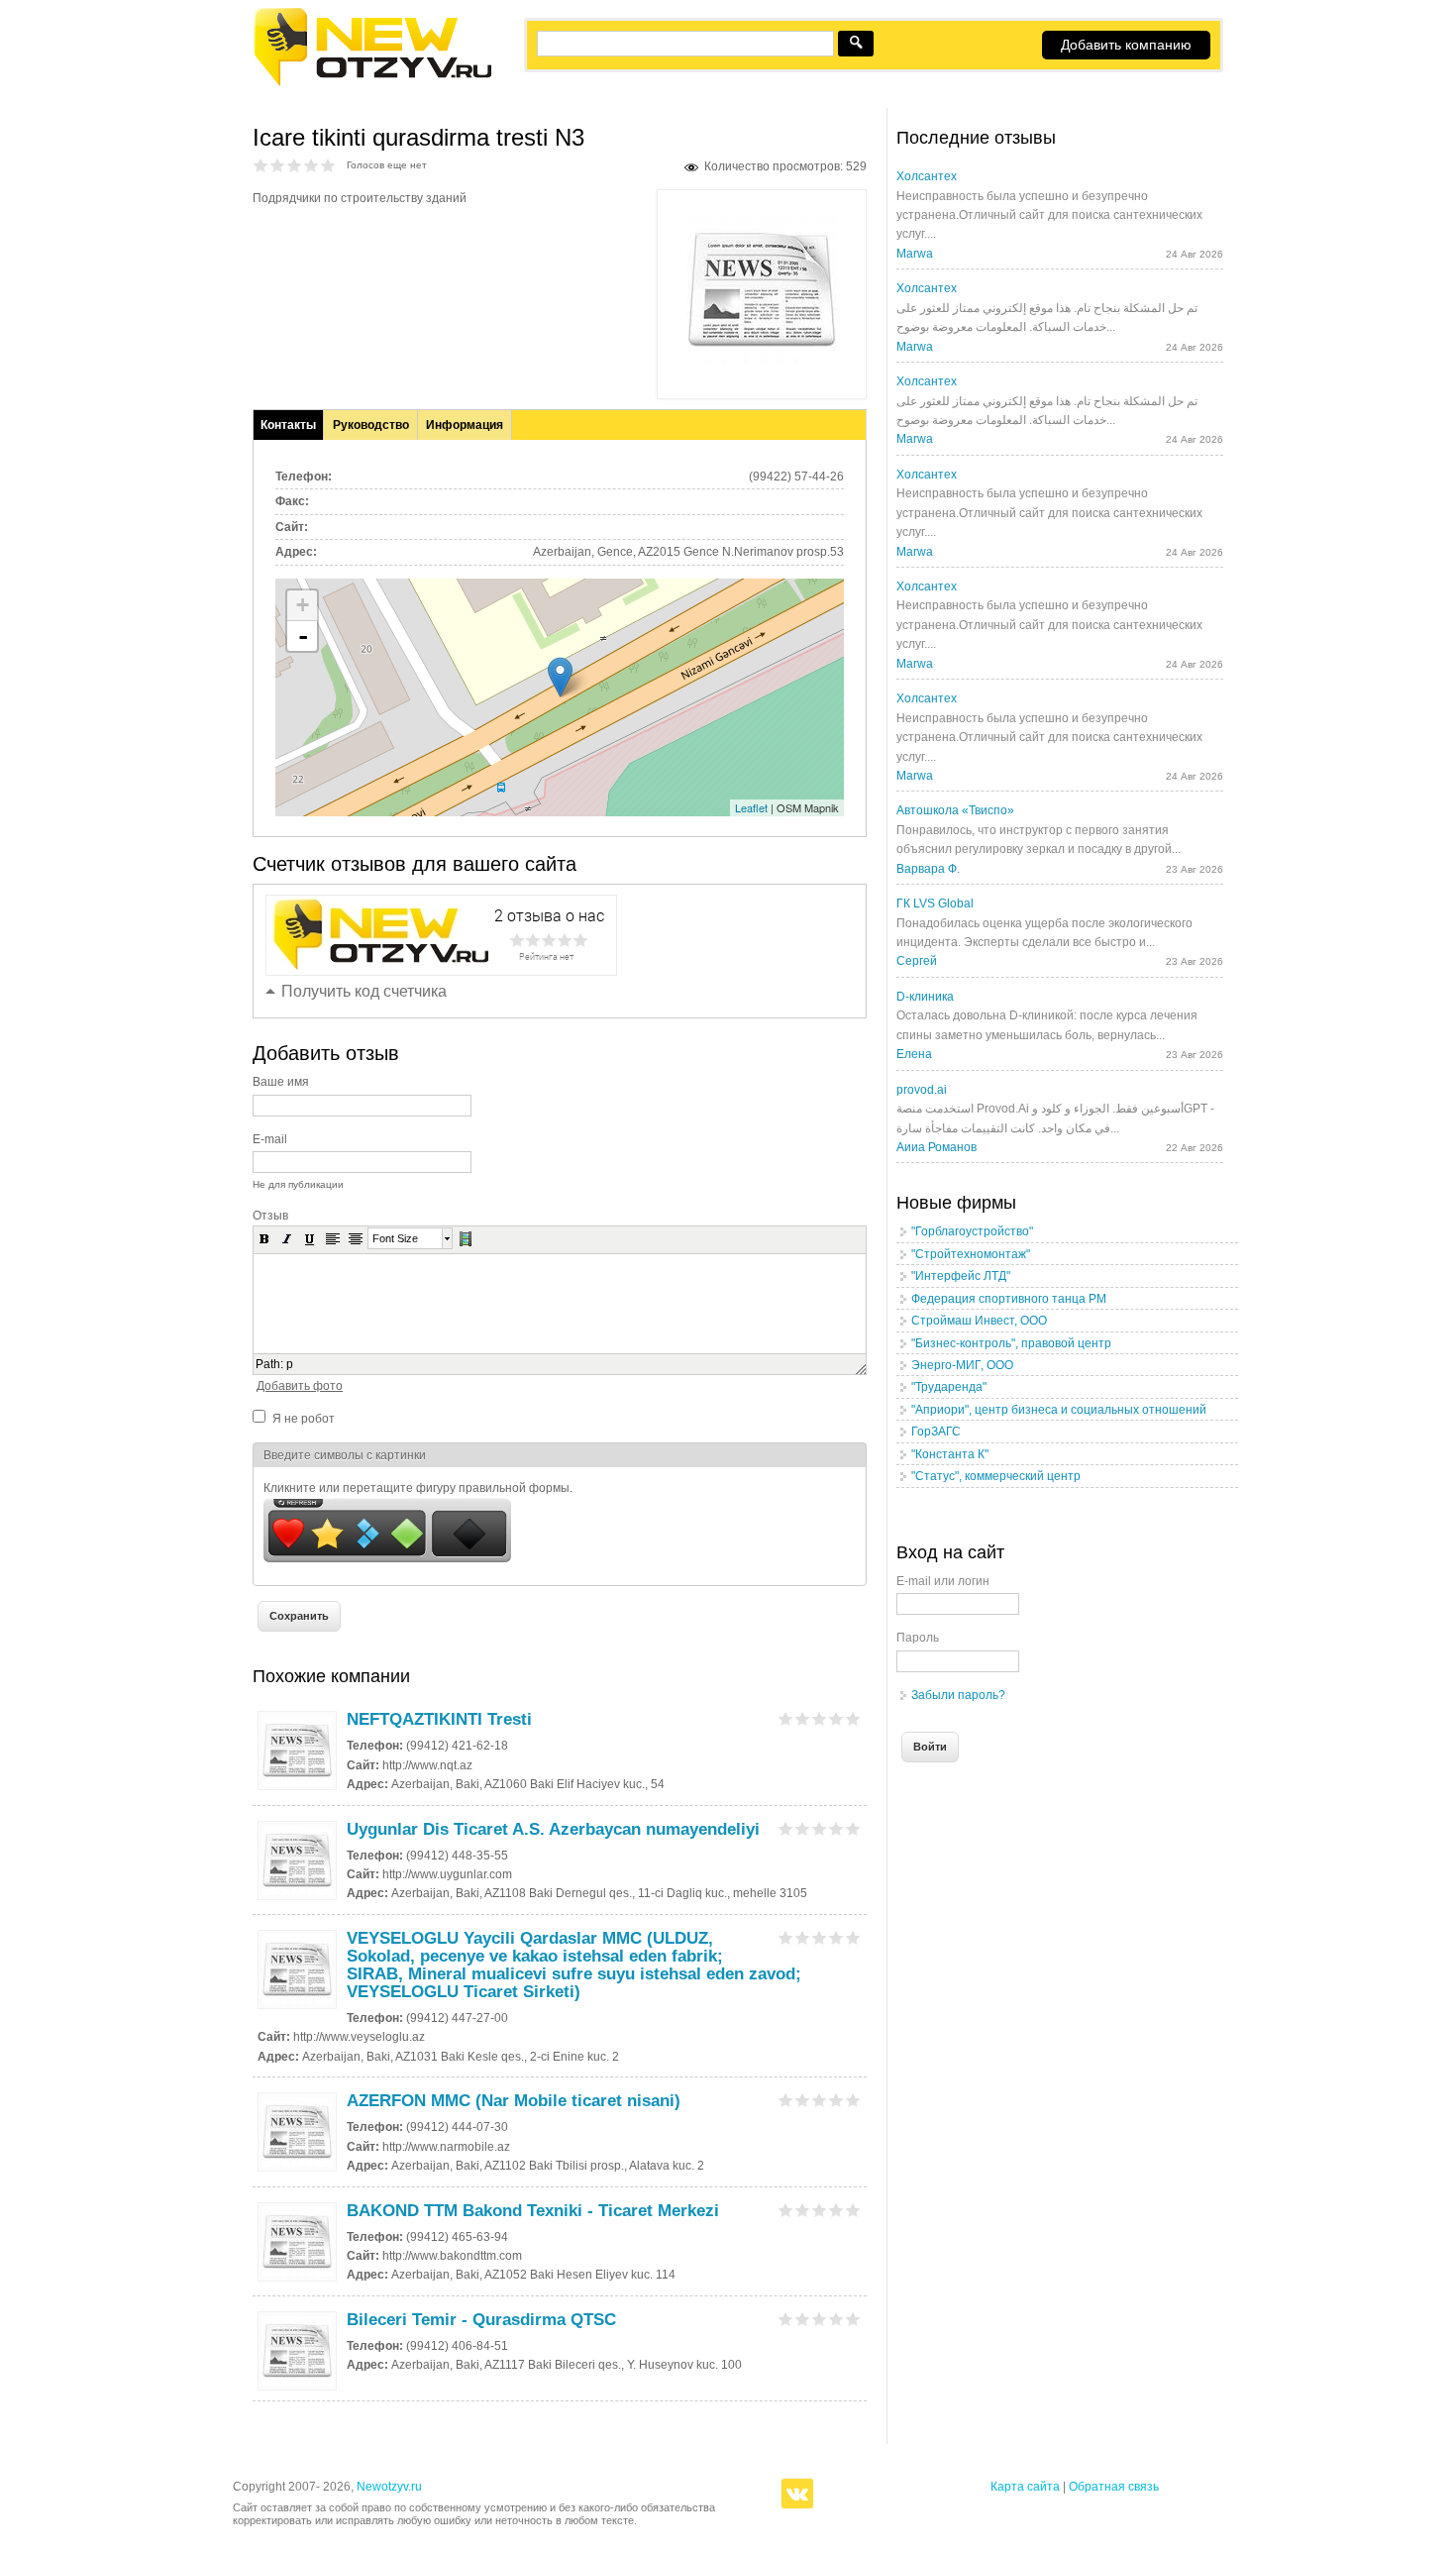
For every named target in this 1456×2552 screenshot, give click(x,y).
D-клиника (925, 997)
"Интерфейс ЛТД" (961, 1276)
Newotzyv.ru (389, 2487)
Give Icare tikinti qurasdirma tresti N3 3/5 (295, 165)
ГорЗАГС (936, 1432)
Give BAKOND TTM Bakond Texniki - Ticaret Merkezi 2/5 (803, 2210)
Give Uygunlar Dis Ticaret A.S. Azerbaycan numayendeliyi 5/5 (853, 1828)
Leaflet (751, 807)
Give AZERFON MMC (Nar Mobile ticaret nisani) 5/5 (853, 2100)
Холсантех (927, 176)
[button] (264, 1238)
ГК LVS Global (935, 904)
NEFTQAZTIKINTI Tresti (439, 1719)
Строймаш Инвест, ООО (979, 1321)
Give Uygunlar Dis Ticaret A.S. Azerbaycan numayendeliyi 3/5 (820, 1828)
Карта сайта (1025, 2487)
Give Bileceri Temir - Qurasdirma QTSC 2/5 (803, 2319)
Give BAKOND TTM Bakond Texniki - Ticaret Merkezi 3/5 (820, 2210)
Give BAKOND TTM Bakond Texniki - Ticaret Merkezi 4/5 (836, 2210)
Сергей (917, 961)
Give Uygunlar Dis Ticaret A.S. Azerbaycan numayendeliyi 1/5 (786, 1828)
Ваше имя (281, 1082)
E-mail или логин (943, 1581)
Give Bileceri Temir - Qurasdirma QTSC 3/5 (820, 2319)
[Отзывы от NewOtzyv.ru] (372, 83)
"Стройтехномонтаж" (971, 1254)
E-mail (270, 1139)
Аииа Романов (936, 1147)
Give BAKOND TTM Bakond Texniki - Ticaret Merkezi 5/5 (853, 2210)
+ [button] (303, 605)
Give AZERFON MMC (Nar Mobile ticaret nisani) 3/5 (820, 2100)
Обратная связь (1114, 2487)
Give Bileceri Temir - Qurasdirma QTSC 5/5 (853, 2319)
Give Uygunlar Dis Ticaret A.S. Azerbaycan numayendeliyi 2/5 (803, 1828)
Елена (914, 1054)
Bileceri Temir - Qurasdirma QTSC (481, 2320)
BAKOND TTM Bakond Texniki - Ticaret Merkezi (533, 2211)
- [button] (303, 636)
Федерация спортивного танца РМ (1009, 1299)
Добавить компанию (1126, 45)
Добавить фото (300, 1386)
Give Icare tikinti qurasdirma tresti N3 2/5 (278, 165)
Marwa (915, 254)
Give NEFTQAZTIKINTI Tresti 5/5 (853, 1718)
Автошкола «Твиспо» (955, 810)
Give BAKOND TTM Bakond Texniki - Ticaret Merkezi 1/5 (786, 2210)
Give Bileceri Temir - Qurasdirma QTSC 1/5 (786, 2319)
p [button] (290, 1364)
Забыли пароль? (958, 1695)
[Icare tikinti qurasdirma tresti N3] (762, 361)
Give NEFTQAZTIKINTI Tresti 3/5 (820, 1718)
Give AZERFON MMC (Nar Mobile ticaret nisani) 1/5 (786, 2100)
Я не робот (304, 1419)
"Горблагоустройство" (972, 1231)
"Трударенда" (949, 1387)
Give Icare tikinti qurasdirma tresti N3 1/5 (261, 165)
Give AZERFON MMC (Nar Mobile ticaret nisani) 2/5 (803, 2100)
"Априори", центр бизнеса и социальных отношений (1059, 1410)
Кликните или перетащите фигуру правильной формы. (418, 1488)
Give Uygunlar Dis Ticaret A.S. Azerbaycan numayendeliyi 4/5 (836, 1828)
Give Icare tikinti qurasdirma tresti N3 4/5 (312, 165)
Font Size (395, 1238)
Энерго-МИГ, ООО (962, 1365)
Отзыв (270, 1216)
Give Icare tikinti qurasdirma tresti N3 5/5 (328, 165)
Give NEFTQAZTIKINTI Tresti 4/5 (836, 1718)
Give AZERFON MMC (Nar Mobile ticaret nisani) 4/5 (836, 2100)
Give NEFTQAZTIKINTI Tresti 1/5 (786, 1718)
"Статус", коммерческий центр (996, 1476)
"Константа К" (950, 1454)
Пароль (918, 1638)
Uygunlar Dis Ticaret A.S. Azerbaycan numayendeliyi (553, 1829)
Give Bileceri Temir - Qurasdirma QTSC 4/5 (836, 2319)
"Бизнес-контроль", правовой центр (1011, 1343)
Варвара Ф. (928, 869)
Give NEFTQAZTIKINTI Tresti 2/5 (803, 1718)
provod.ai (922, 1090)
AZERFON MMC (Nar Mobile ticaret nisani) (514, 2101)
